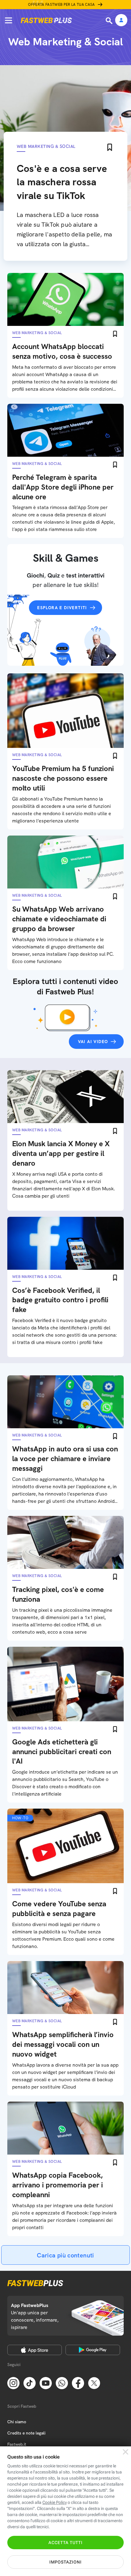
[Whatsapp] (62, 2382)
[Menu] (9, 20)
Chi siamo (17, 2422)
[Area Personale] (121, 21)
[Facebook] (78, 2382)
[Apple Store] (35, 2350)
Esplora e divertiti (62, 608)
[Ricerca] (110, 21)
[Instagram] (13, 2382)
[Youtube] (46, 2382)
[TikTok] (30, 2382)
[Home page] (46, 20)
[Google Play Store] (93, 2350)
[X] (94, 2382)
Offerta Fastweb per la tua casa (62, 5)
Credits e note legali (26, 2433)
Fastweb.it (17, 2444)
